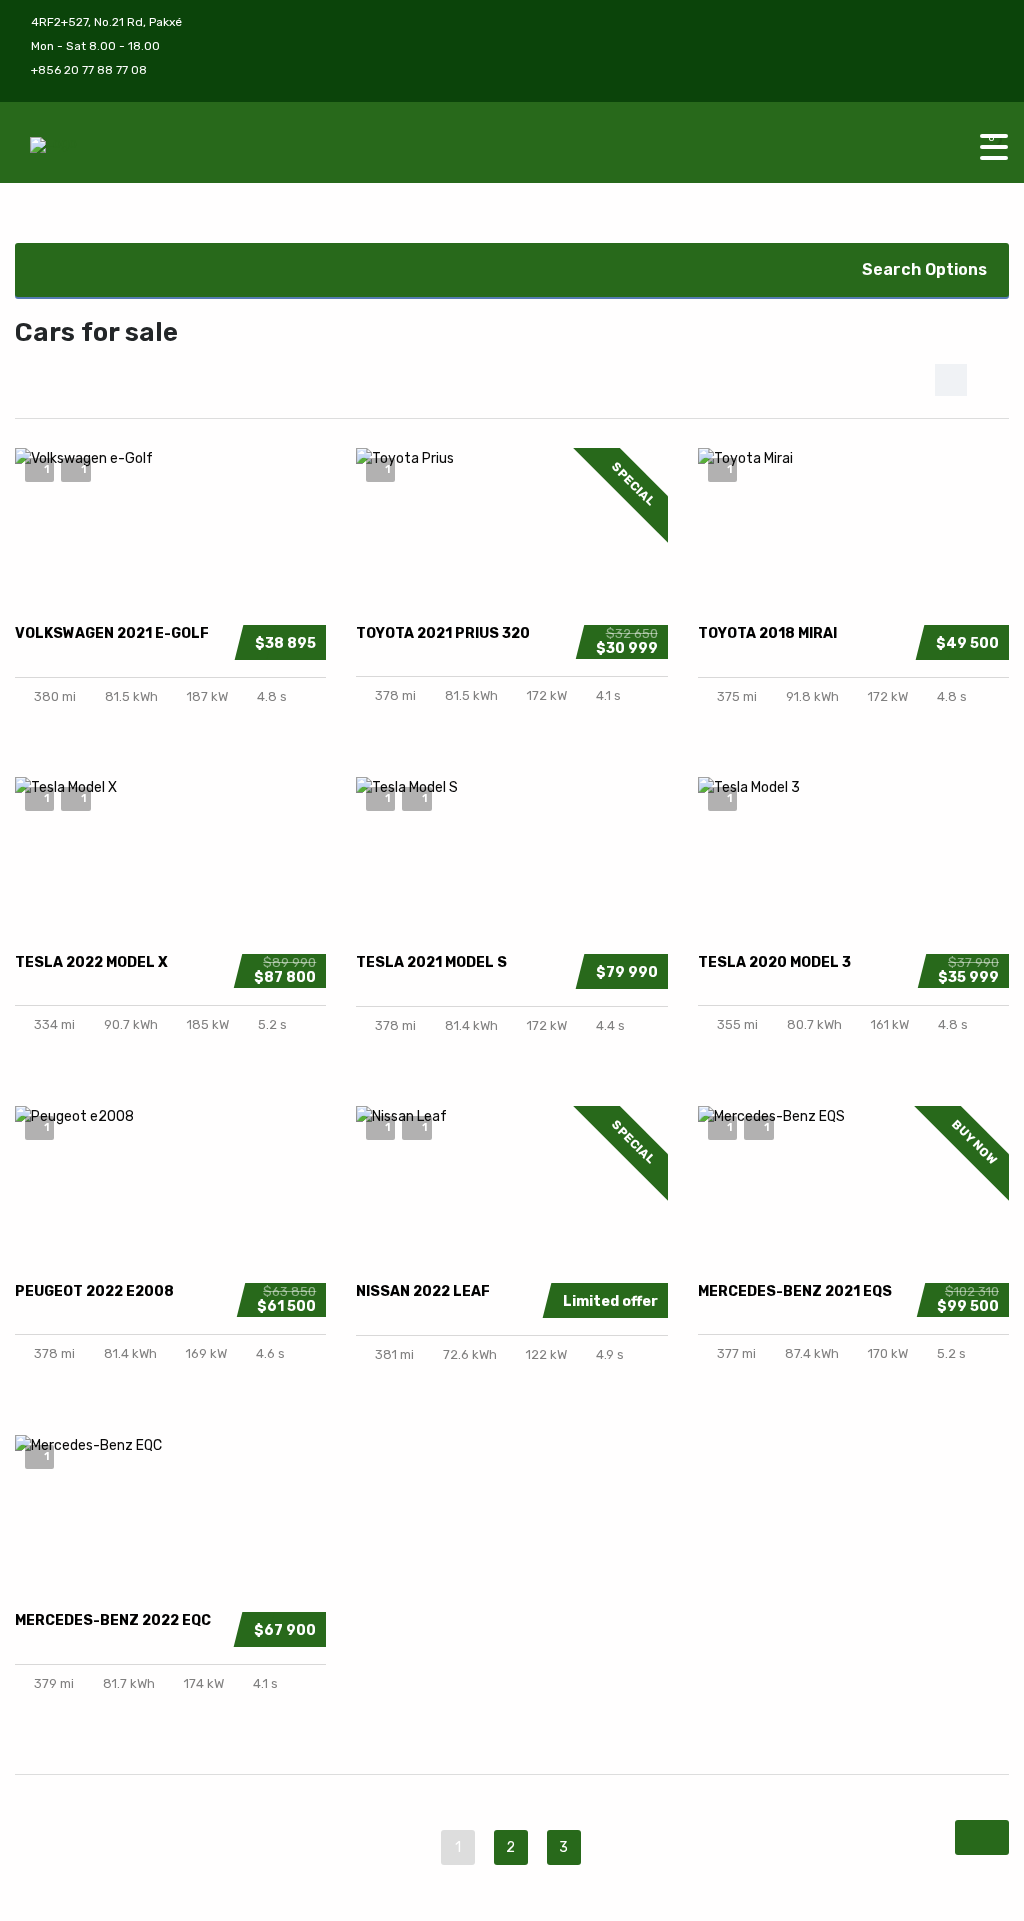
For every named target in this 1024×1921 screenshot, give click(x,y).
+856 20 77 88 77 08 (89, 70)
